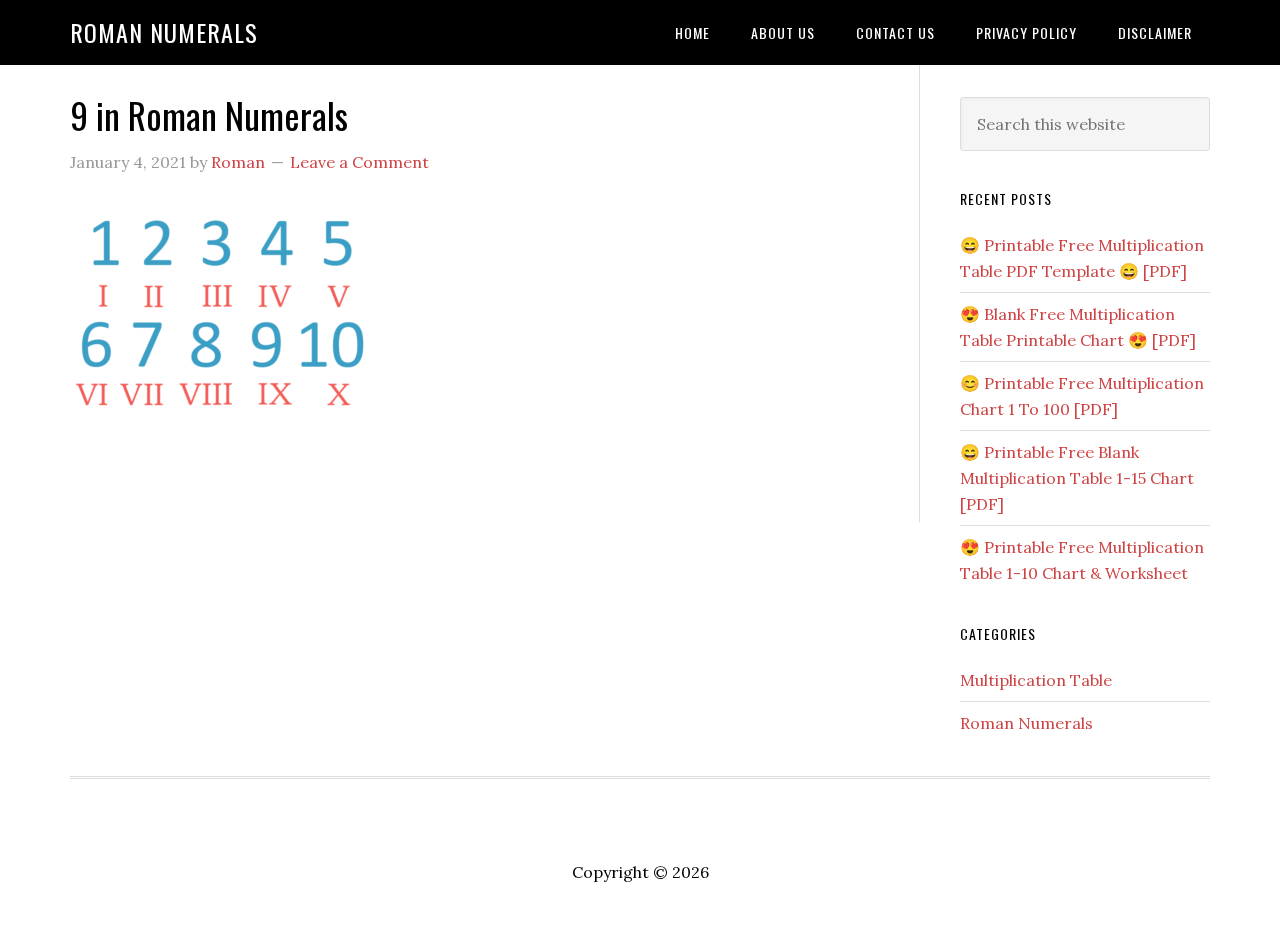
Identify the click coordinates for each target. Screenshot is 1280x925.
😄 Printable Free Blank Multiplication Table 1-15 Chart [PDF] (1077, 478)
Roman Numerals (164, 32)
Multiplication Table (1036, 680)
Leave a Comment (359, 162)
